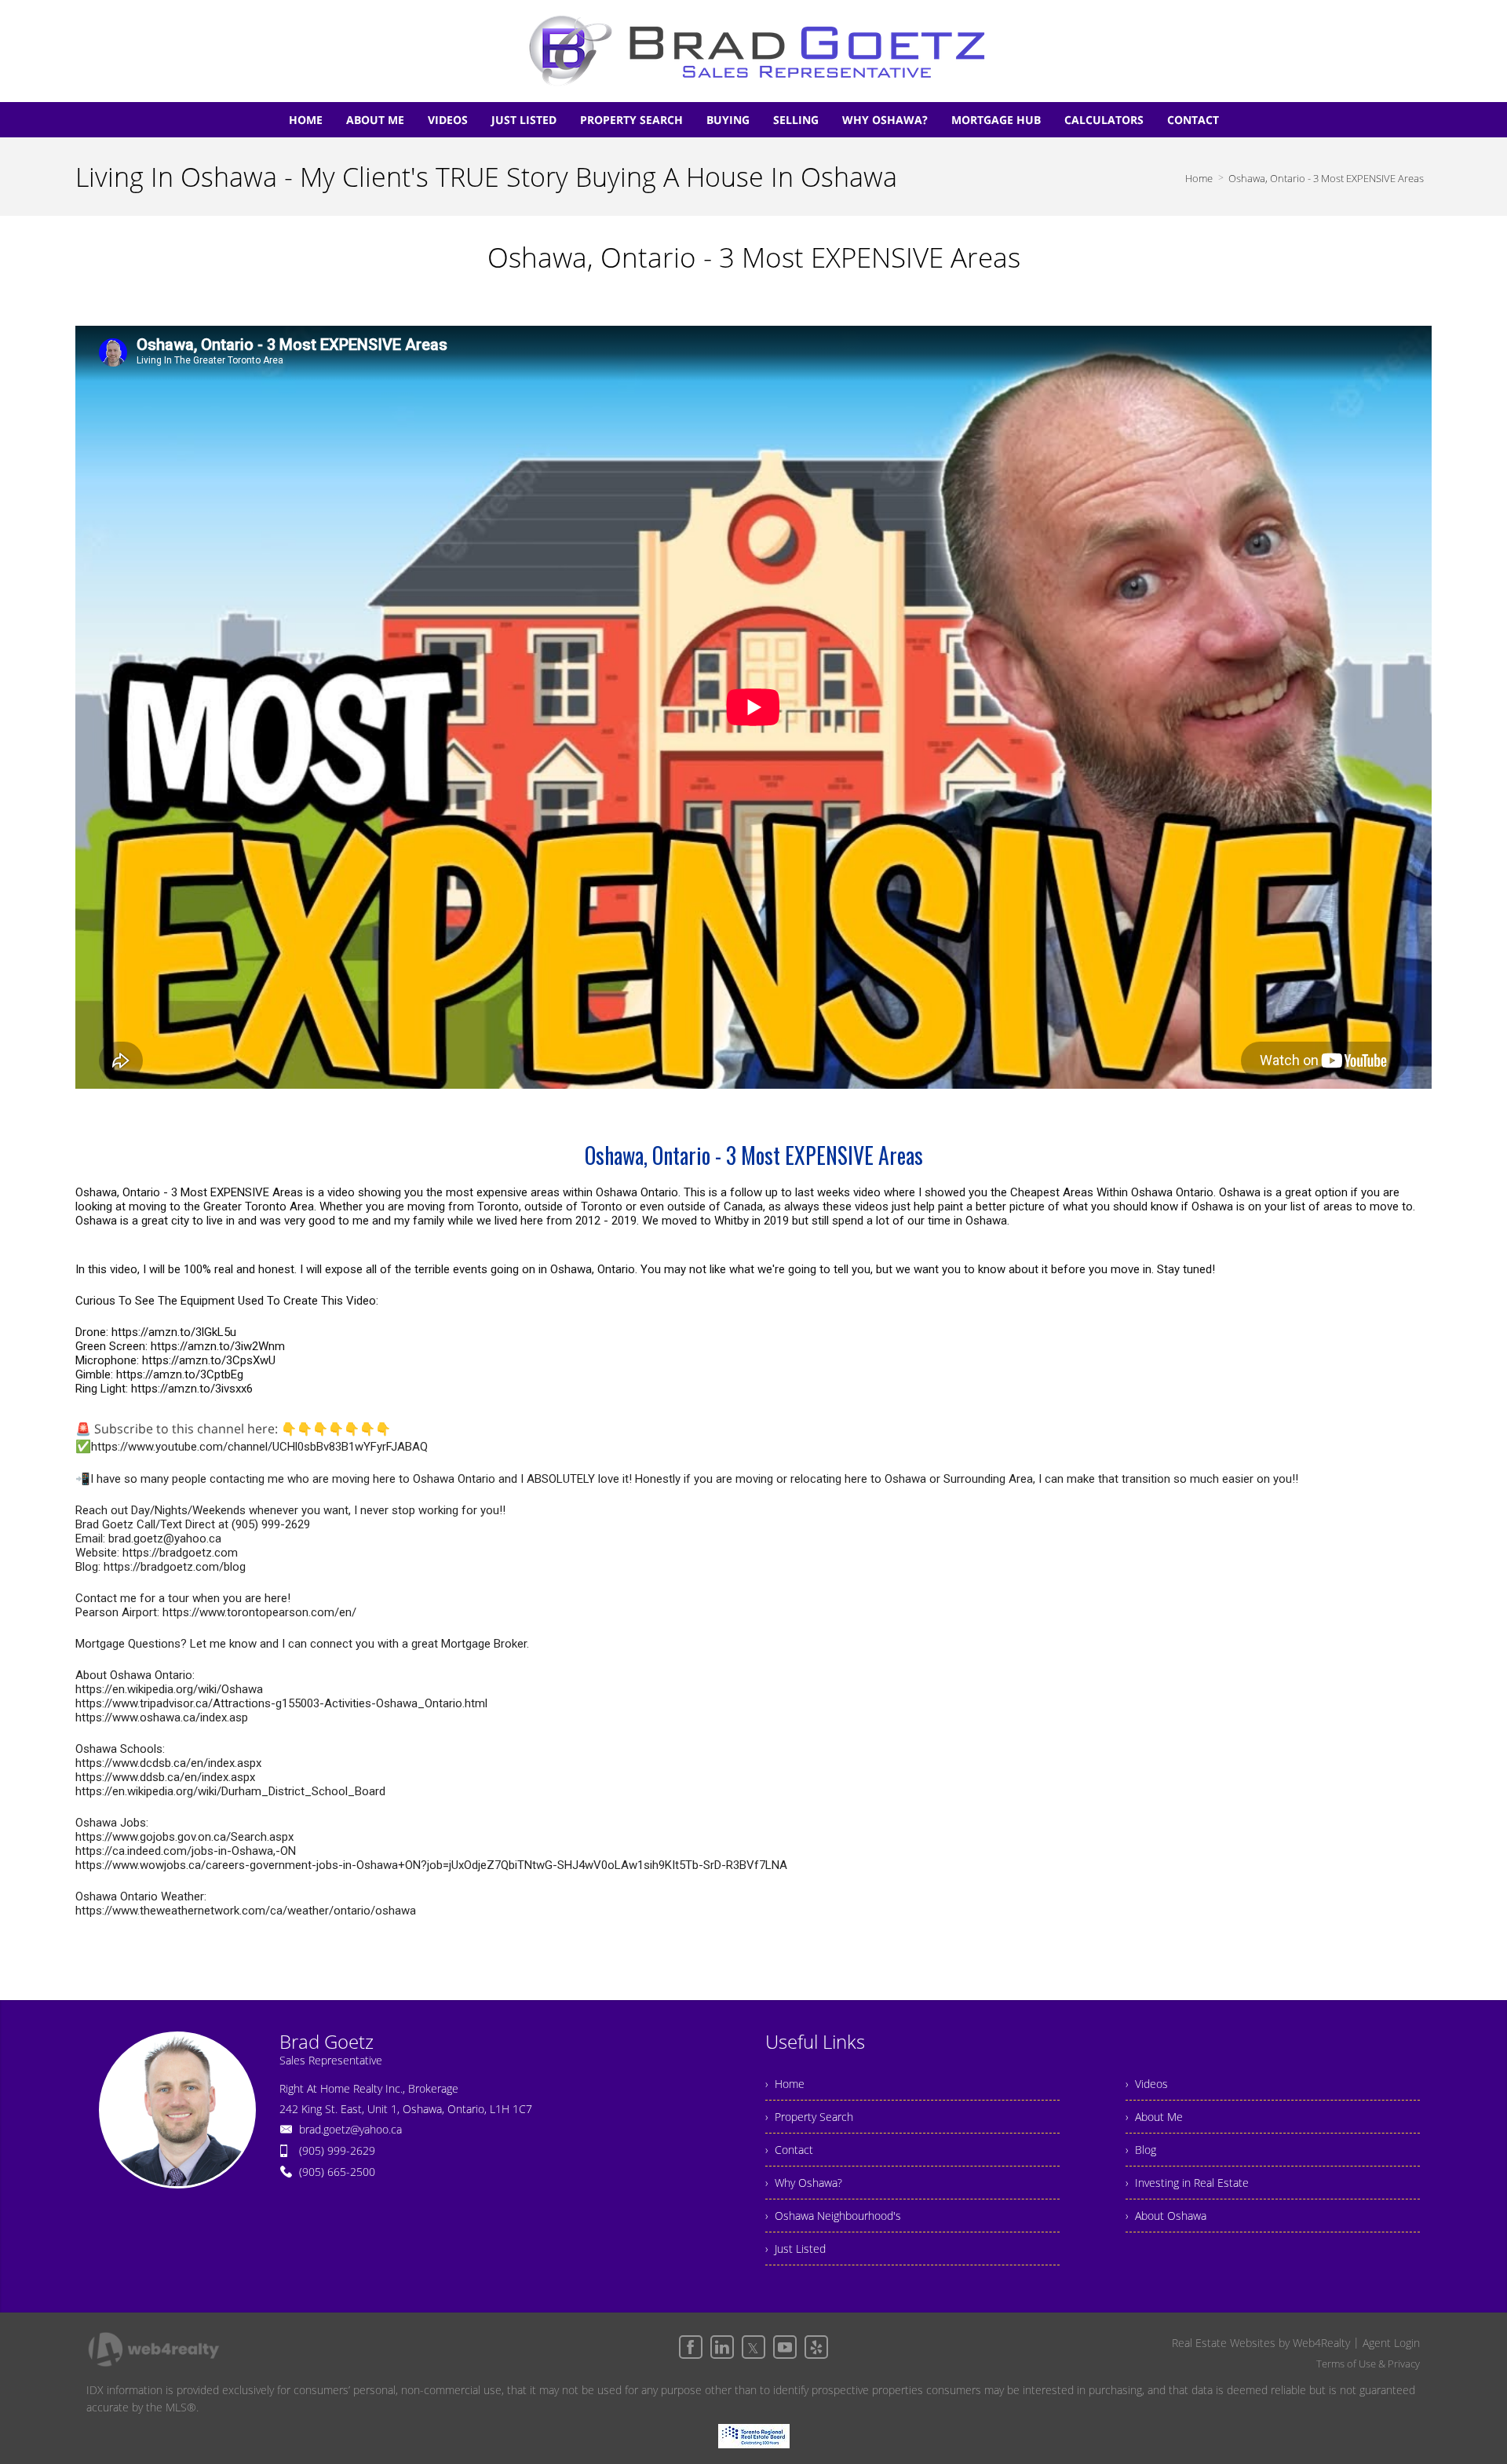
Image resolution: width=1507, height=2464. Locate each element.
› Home (785, 2084)
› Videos (1147, 2084)
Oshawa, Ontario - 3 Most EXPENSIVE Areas (1326, 178)
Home (1199, 178)
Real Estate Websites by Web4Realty (1261, 2343)
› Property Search (809, 2117)
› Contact (789, 2150)
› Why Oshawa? (804, 2183)
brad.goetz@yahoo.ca (350, 2129)
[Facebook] (691, 2347)
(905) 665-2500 (337, 2172)
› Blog (1141, 2150)
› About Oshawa (1166, 2216)
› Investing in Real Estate (1187, 2183)
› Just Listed (795, 2249)
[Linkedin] (722, 2347)
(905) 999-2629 (337, 2150)
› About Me (1154, 2117)
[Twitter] (753, 2347)
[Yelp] (816, 2347)
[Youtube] (785, 2347)
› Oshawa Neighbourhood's (833, 2216)
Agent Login (1391, 2343)
